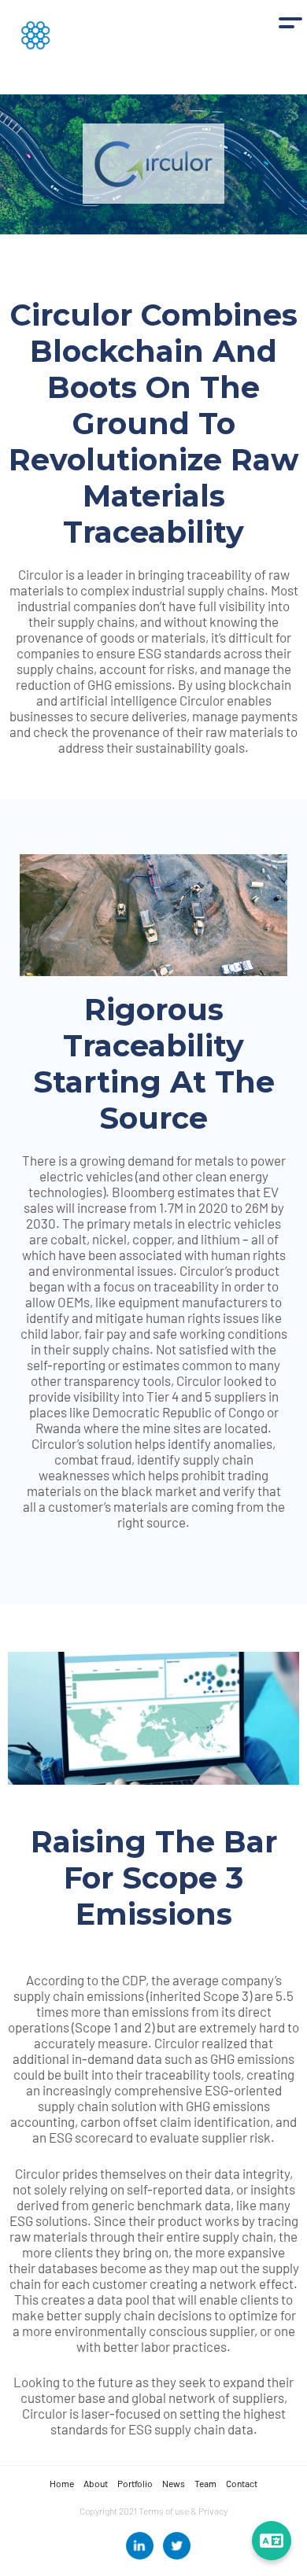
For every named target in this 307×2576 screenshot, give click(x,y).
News (174, 2483)
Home (62, 2483)
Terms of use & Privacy (183, 2511)
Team (205, 2483)
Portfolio (135, 2483)
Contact (242, 2483)
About (96, 2483)
